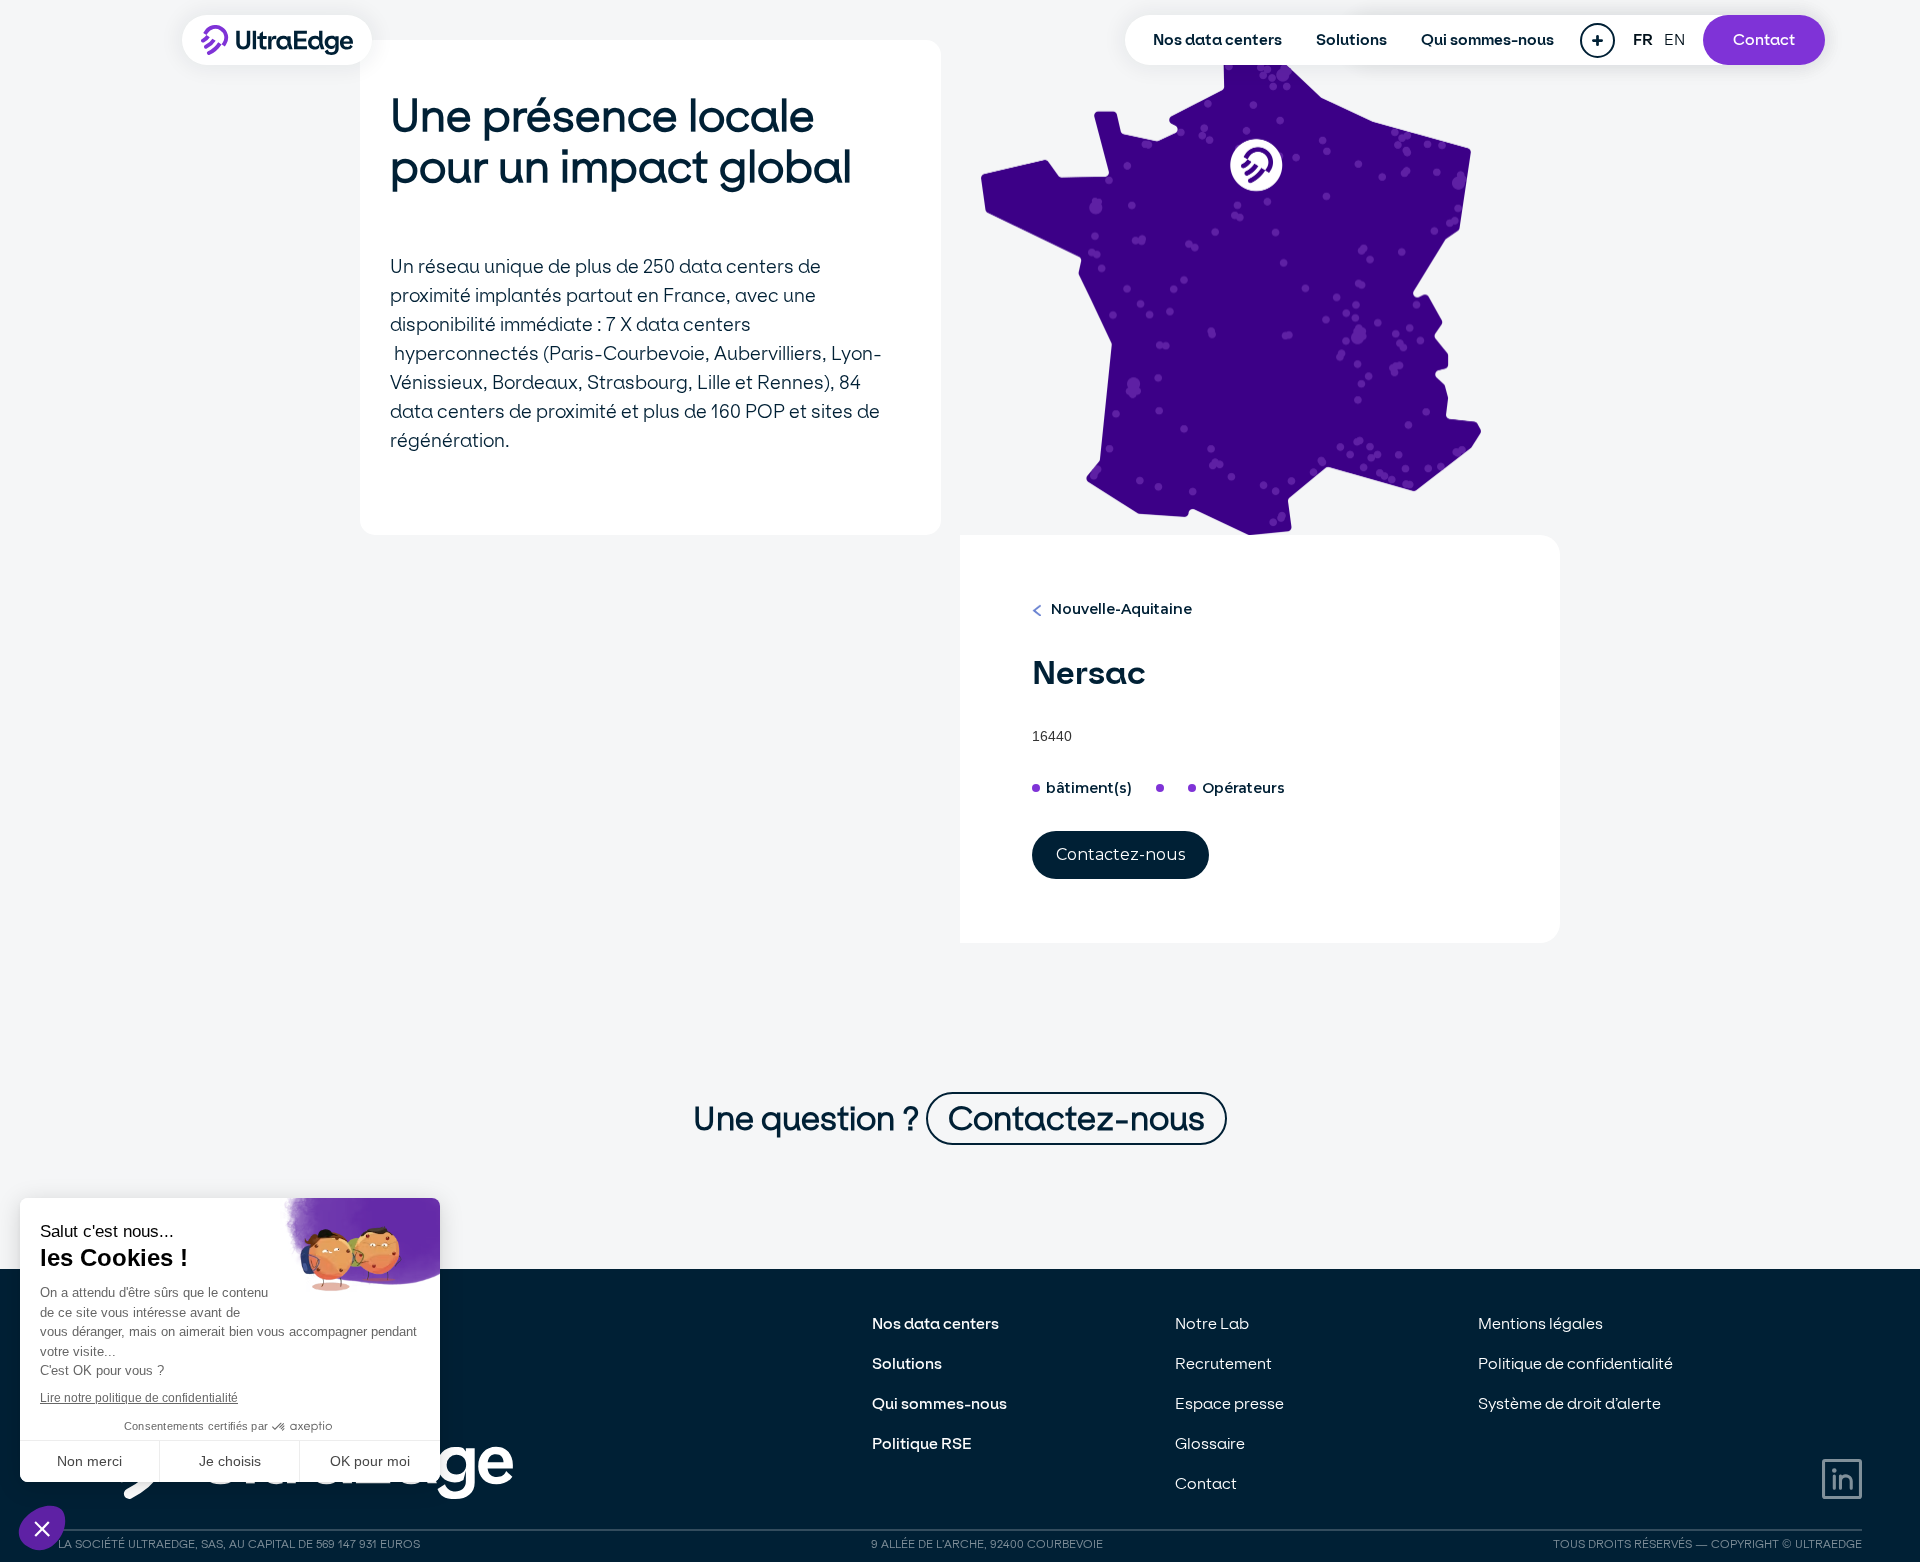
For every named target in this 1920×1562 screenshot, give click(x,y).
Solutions (1351, 39)
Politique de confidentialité (1575, 1363)
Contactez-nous (1120, 854)
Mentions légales (1540, 1323)
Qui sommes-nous (1487, 39)
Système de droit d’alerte (1569, 1403)
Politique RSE (922, 1443)
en (1675, 39)
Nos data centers (1217, 39)
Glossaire (1210, 1443)
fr (1643, 39)
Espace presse (1229, 1403)
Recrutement (1223, 1363)
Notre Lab (1212, 1323)
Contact (1764, 39)
